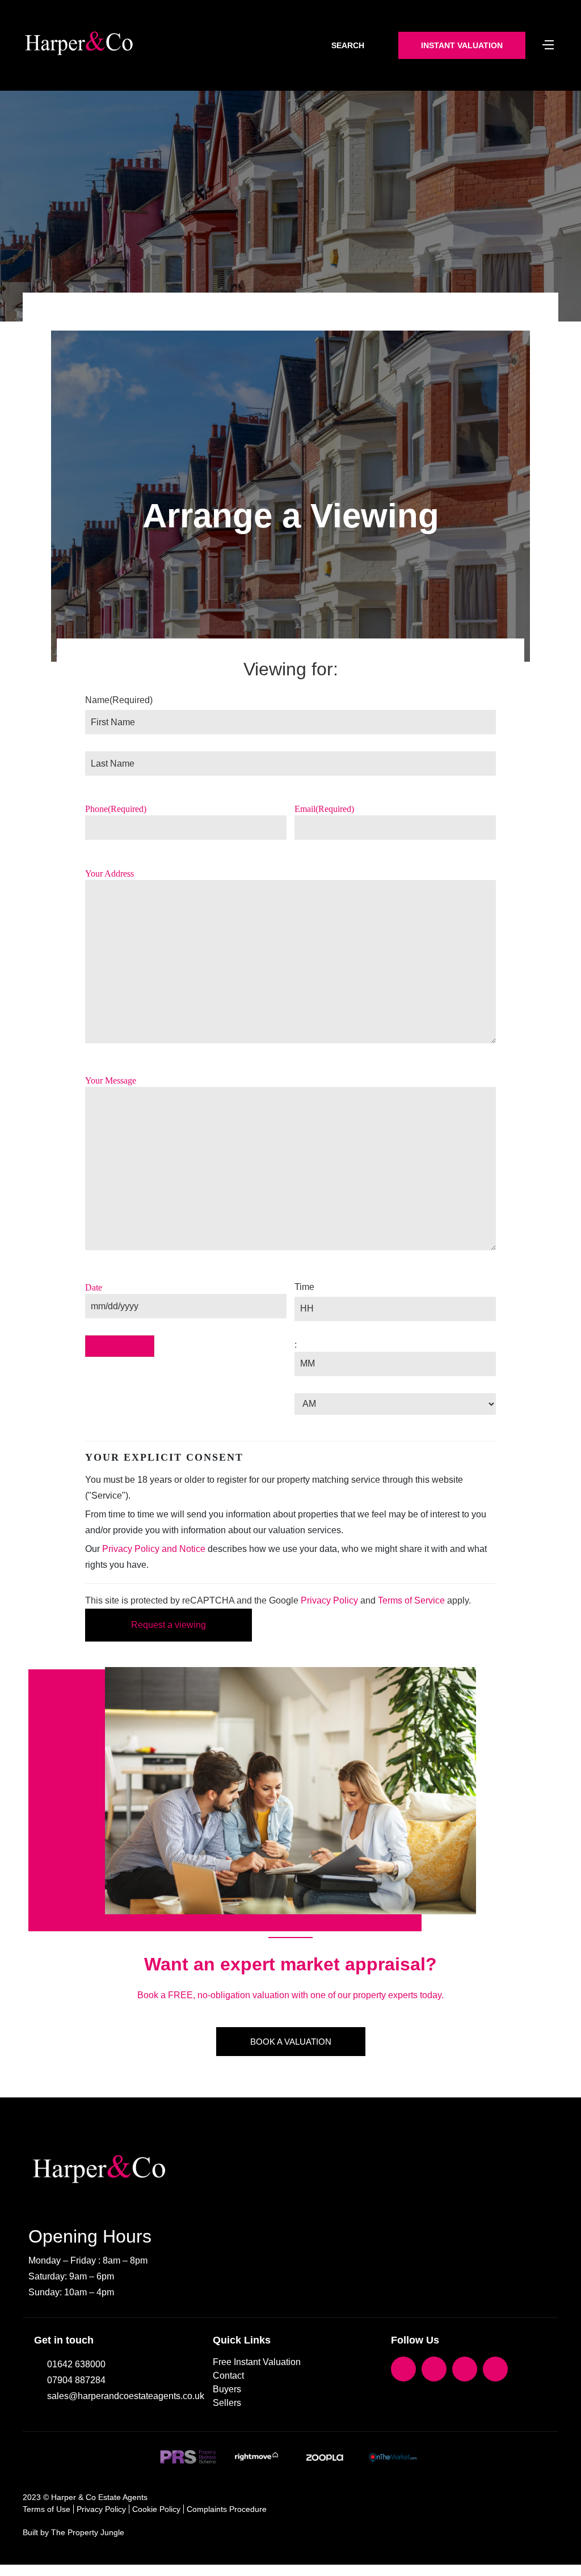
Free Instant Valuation (257, 2362)
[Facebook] (403, 2369)
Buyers (227, 2389)
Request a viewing (169, 1625)
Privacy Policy (329, 1600)
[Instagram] (465, 2369)
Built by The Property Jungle (73, 2532)
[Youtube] (434, 2369)
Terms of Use (47, 2509)
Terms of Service (411, 1600)
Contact (228, 2376)
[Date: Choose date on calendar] (120, 1346)
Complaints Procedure (227, 2509)
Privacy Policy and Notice (154, 1549)
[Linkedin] (495, 2369)
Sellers (227, 2403)
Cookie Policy (156, 2509)
